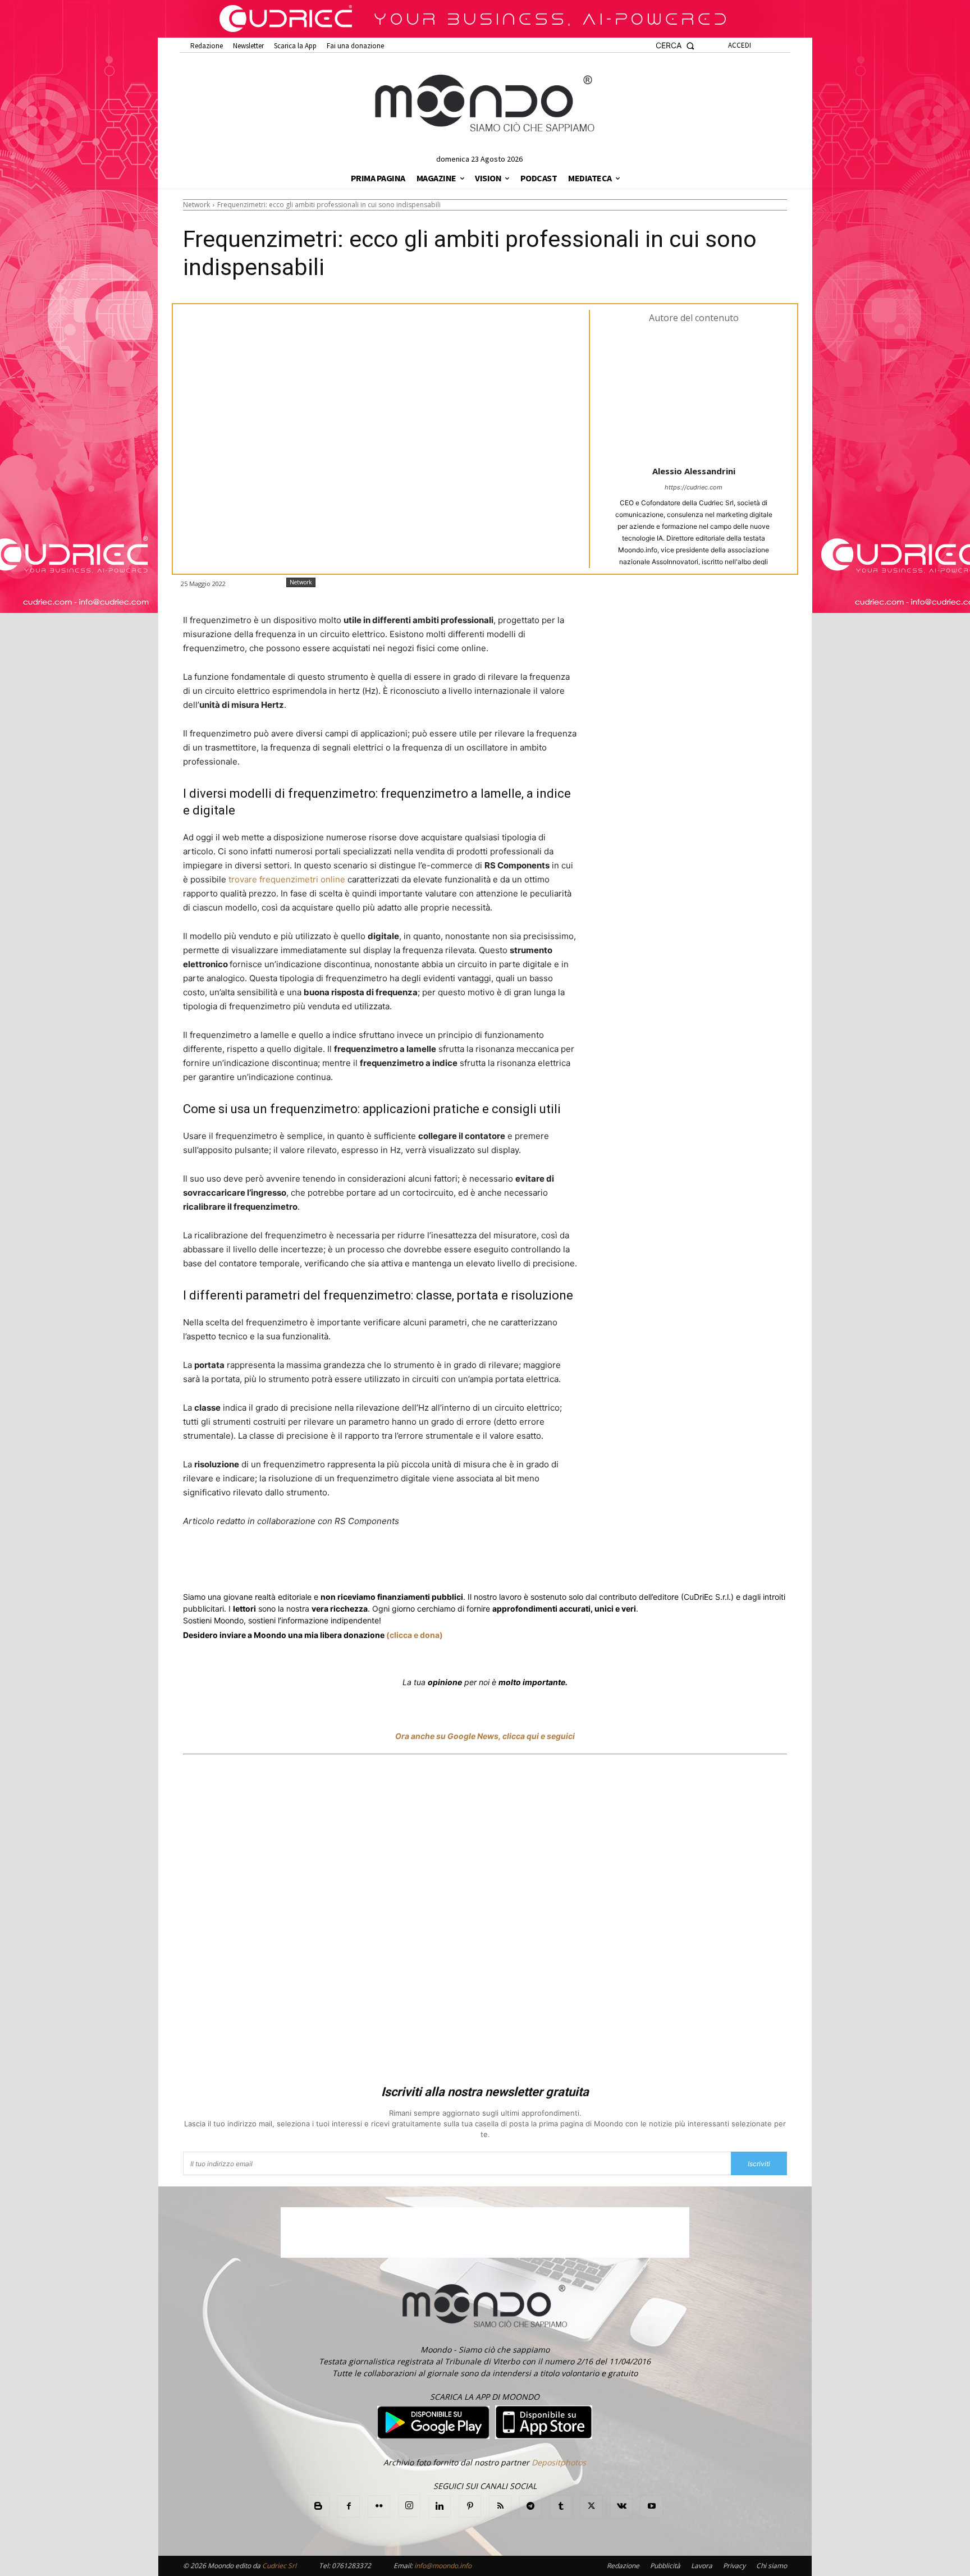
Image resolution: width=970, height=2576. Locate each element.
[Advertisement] (485, 1921)
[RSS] (500, 2506)
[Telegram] (408, 1563)
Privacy (734, 2566)
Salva (329, 1564)
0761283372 (351, 2566)
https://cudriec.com (694, 487)
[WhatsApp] (356, 1563)
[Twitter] (290, 1563)
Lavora (702, 2566)
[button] (675, 46)
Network (196, 205)
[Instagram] (409, 2506)
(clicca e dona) (415, 1635)
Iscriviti (759, 2164)
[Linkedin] (382, 1563)
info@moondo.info (443, 2566)
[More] (486, 1563)
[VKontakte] (621, 2506)
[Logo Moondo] (485, 104)
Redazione (623, 2566)
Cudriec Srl (278, 2566)
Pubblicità (665, 2566)
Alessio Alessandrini (694, 471)
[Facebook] (264, 1563)
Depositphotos (559, 2462)
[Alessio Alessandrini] (694, 394)
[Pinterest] (470, 2506)
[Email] (433, 1563)
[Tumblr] (459, 1563)
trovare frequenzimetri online (287, 879)
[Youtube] (652, 2506)
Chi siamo (772, 2566)
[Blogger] (318, 2506)
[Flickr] (379, 2506)
